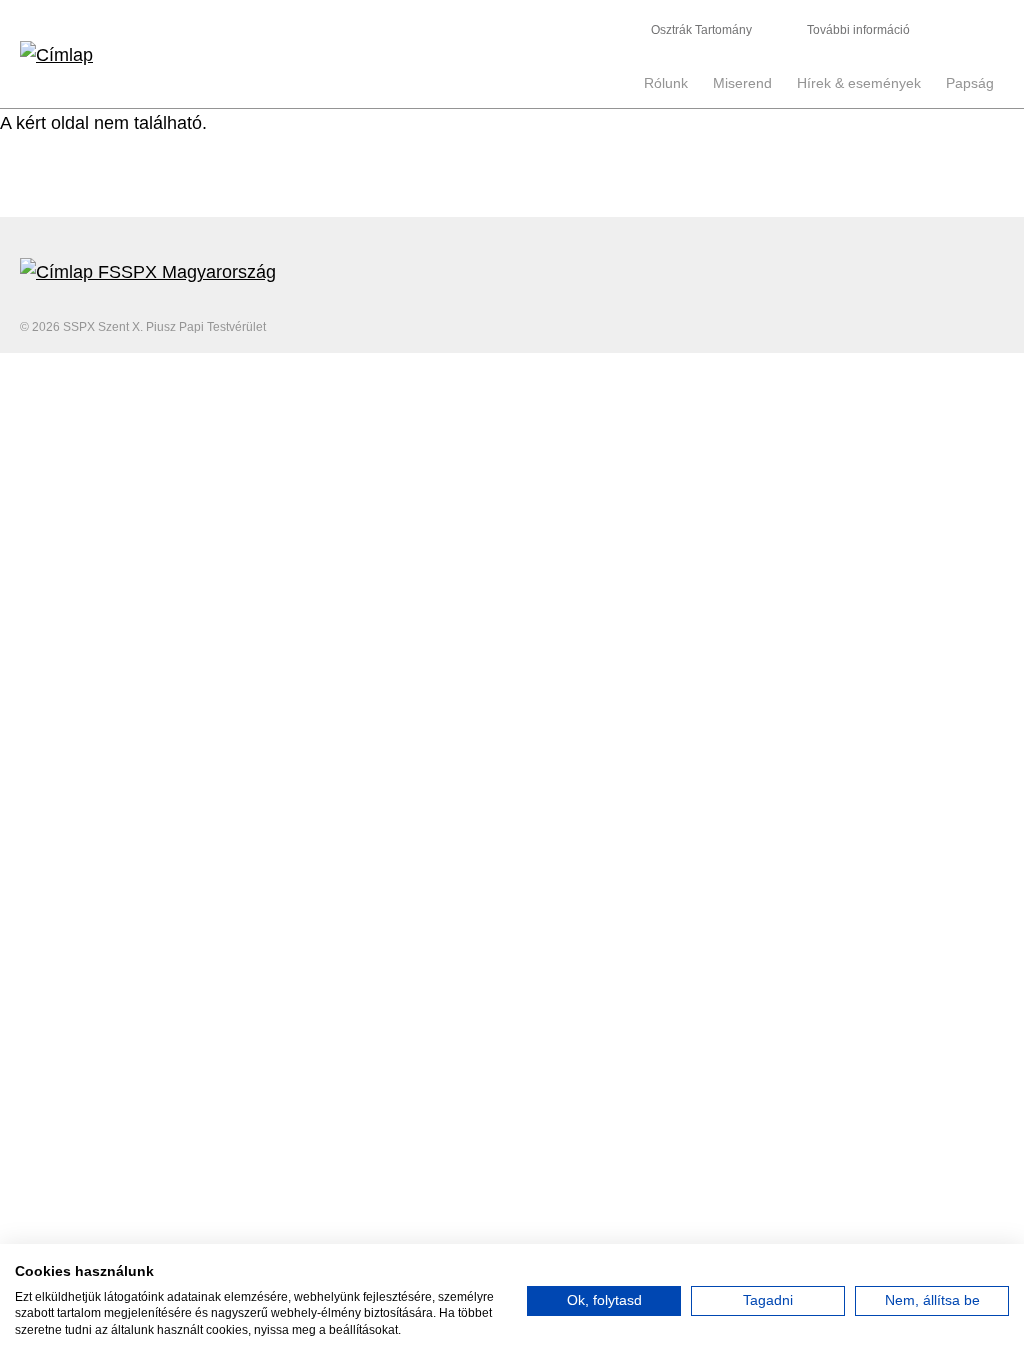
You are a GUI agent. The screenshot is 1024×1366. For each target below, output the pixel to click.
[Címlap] (266, 53)
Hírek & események (859, 83)
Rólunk (666, 83)
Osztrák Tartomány (701, 30)
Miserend (742, 83)
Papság (970, 83)
